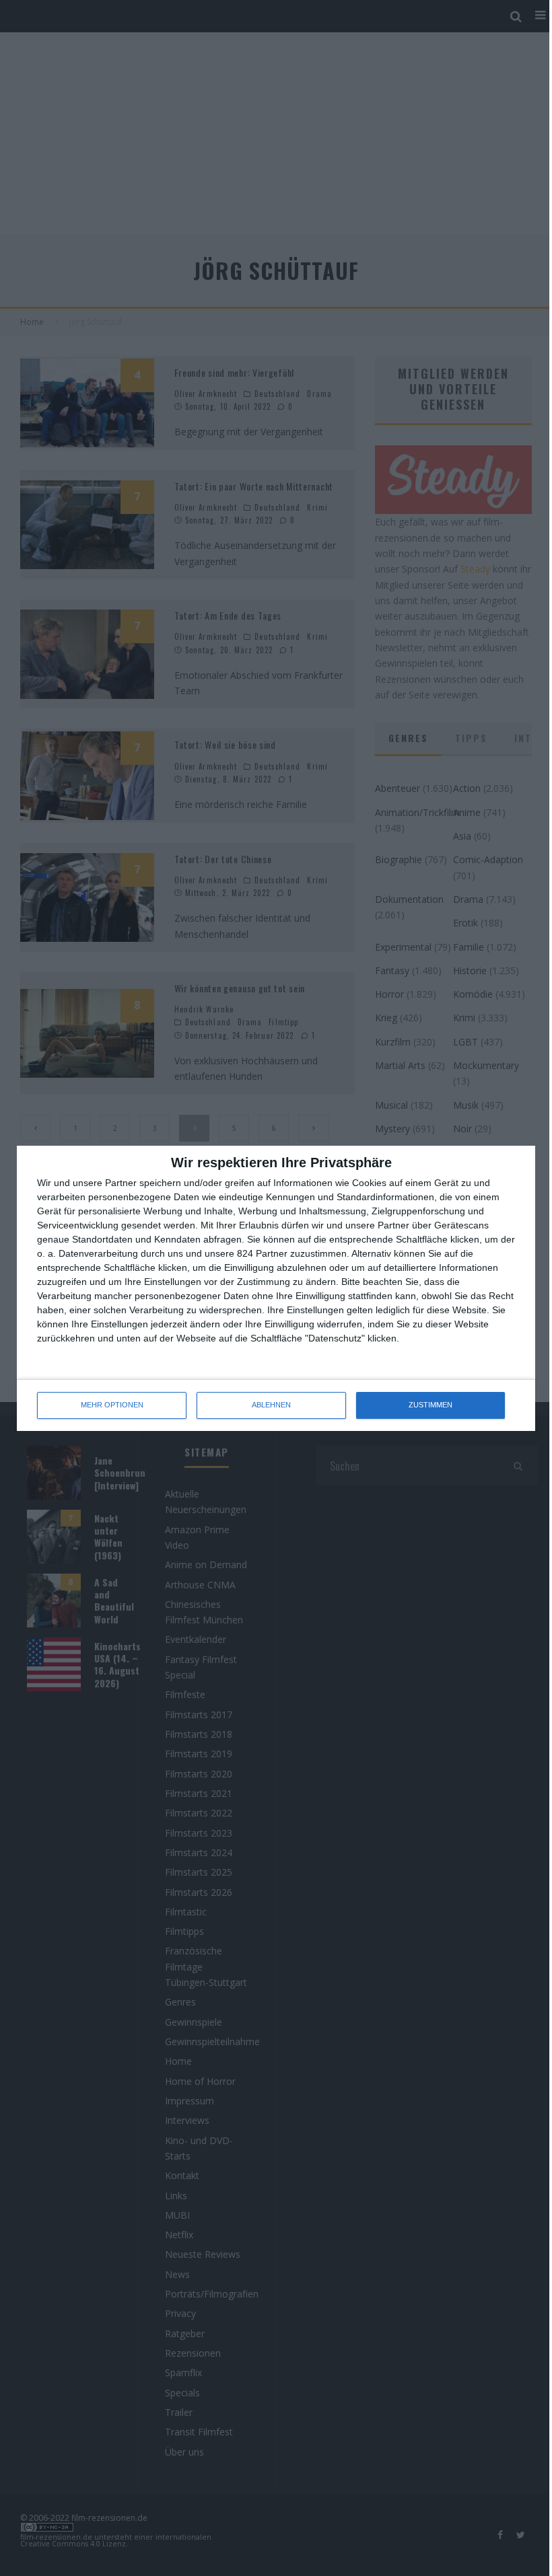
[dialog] (276, 1288)
